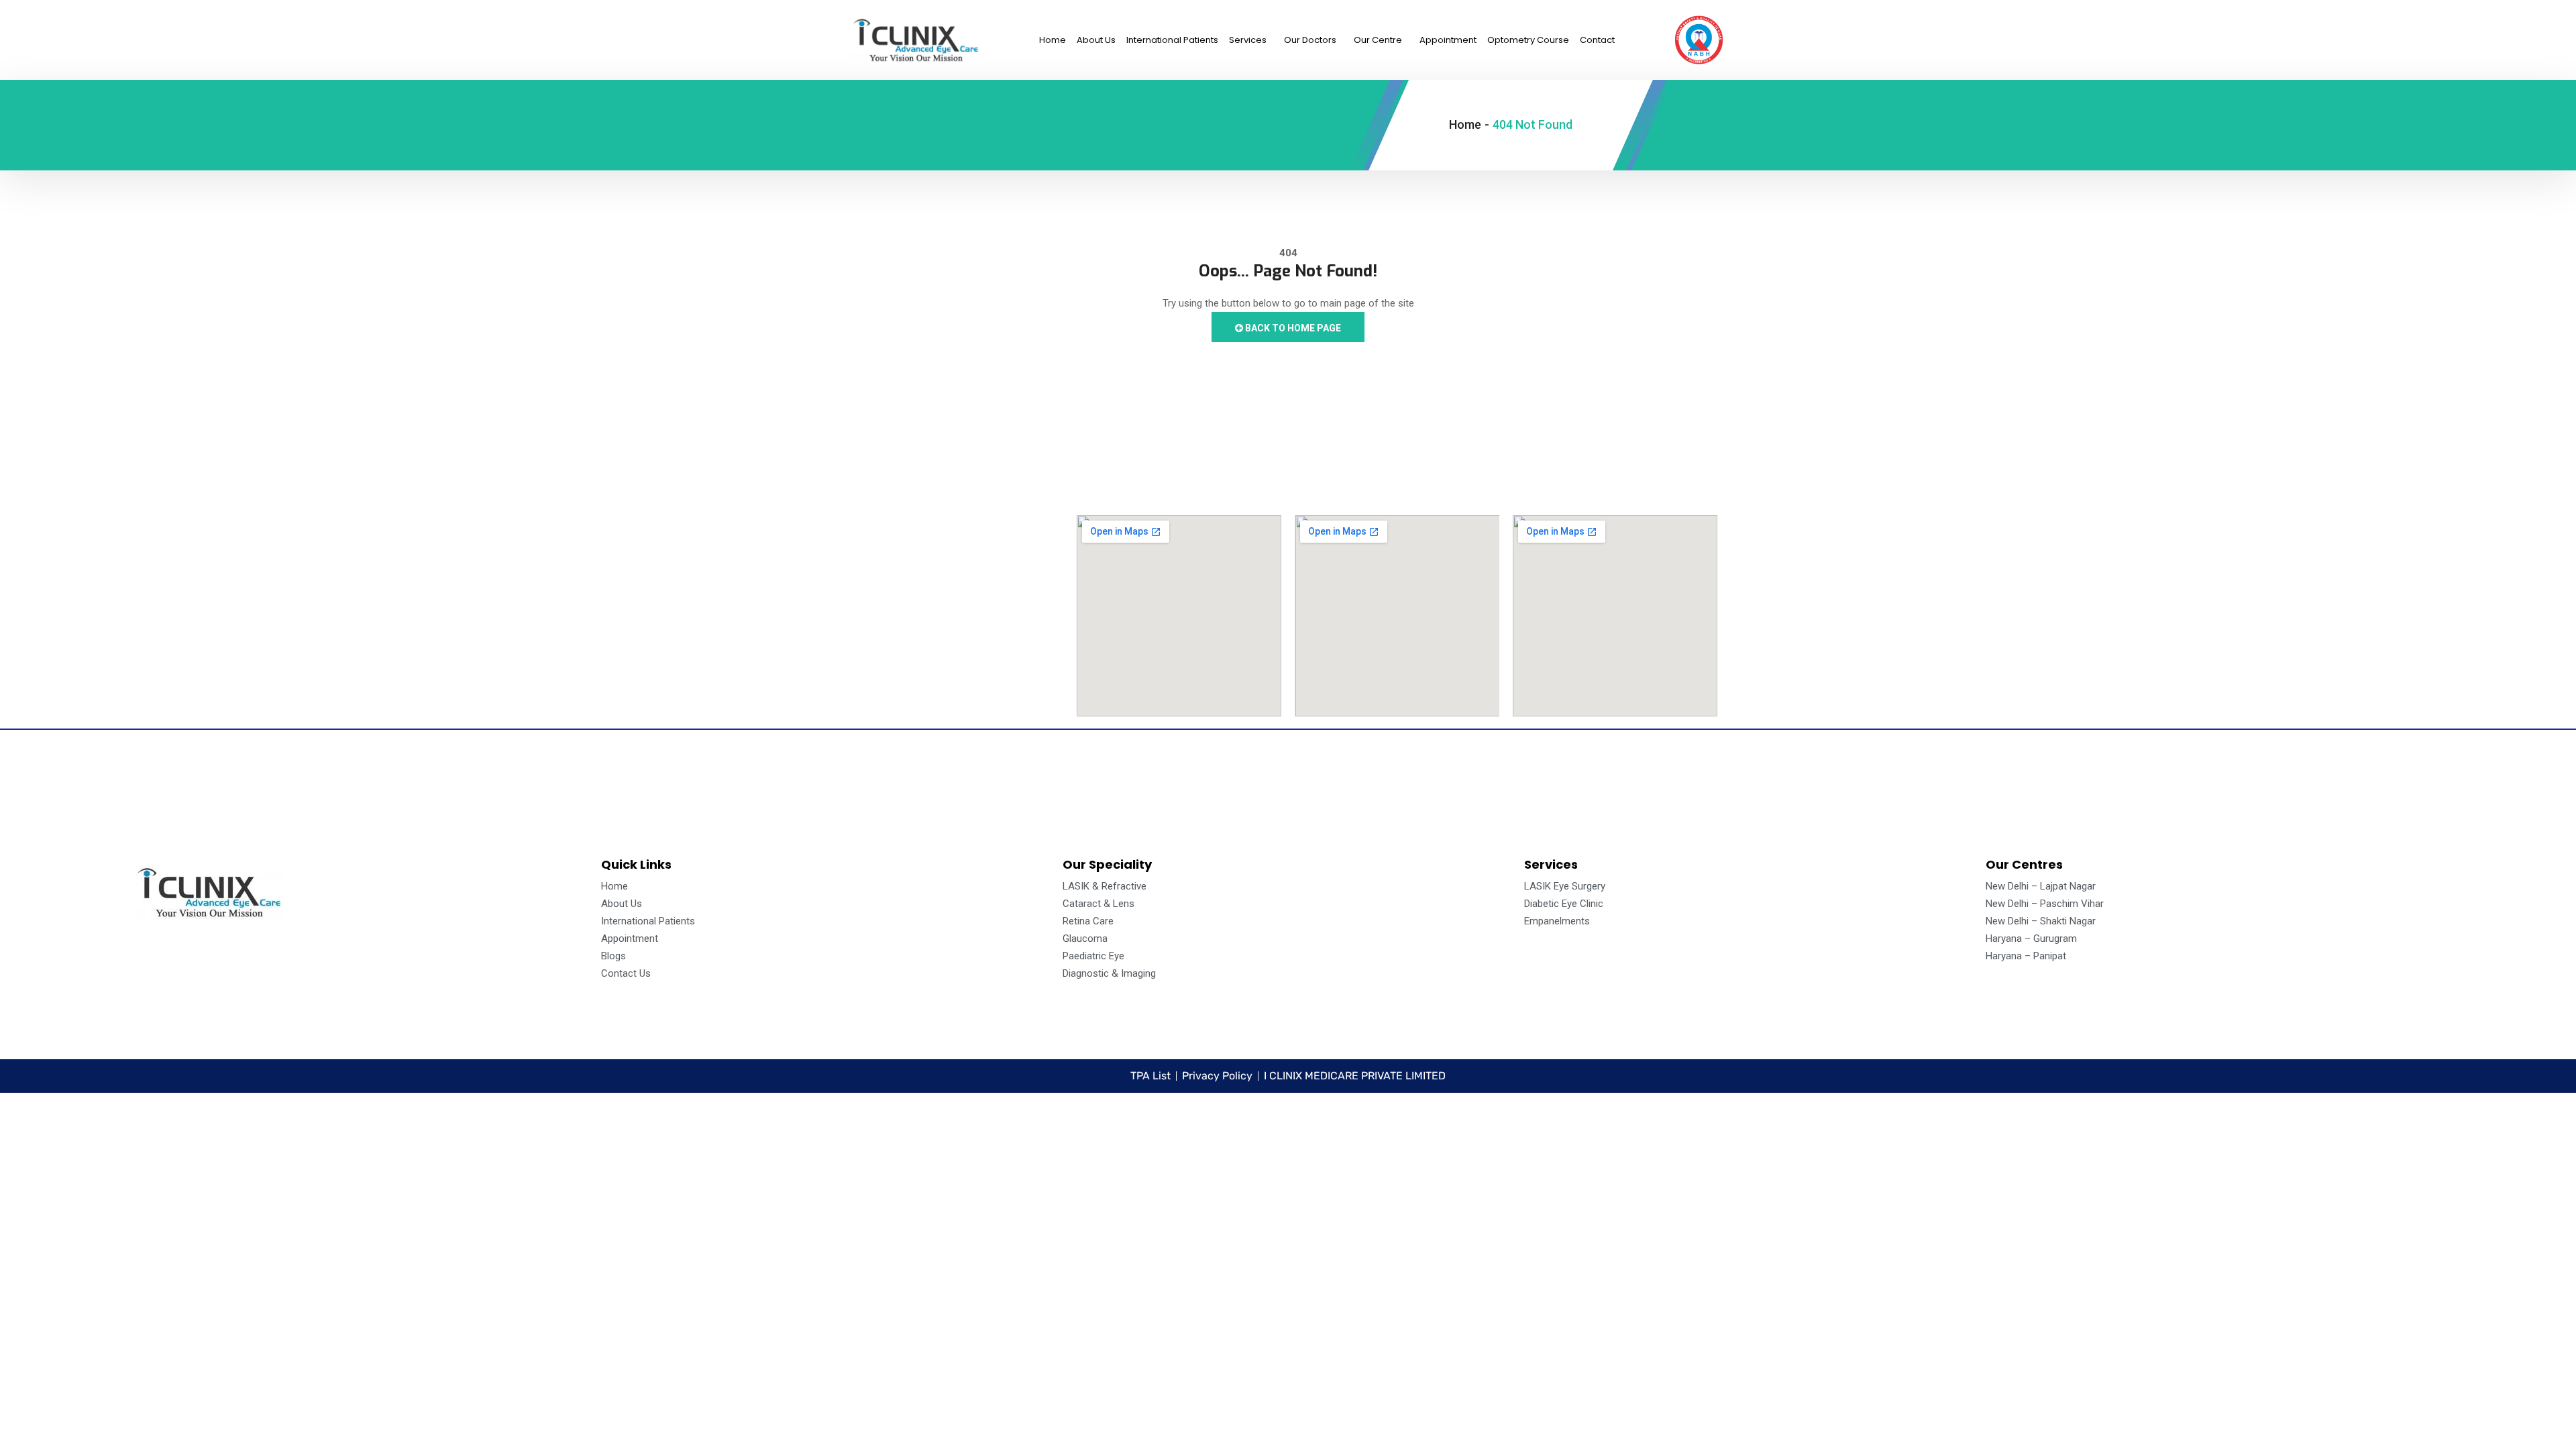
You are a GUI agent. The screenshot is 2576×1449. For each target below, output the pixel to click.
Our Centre (1378, 40)
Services (1248, 40)
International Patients (1172, 40)
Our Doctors (1310, 40)
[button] (1251, 40)
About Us (1096, 40)
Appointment (1448, 40)
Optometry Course (1528, 40)
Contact (1597, 40)
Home (1053, 40)
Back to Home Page (1292, 328)
